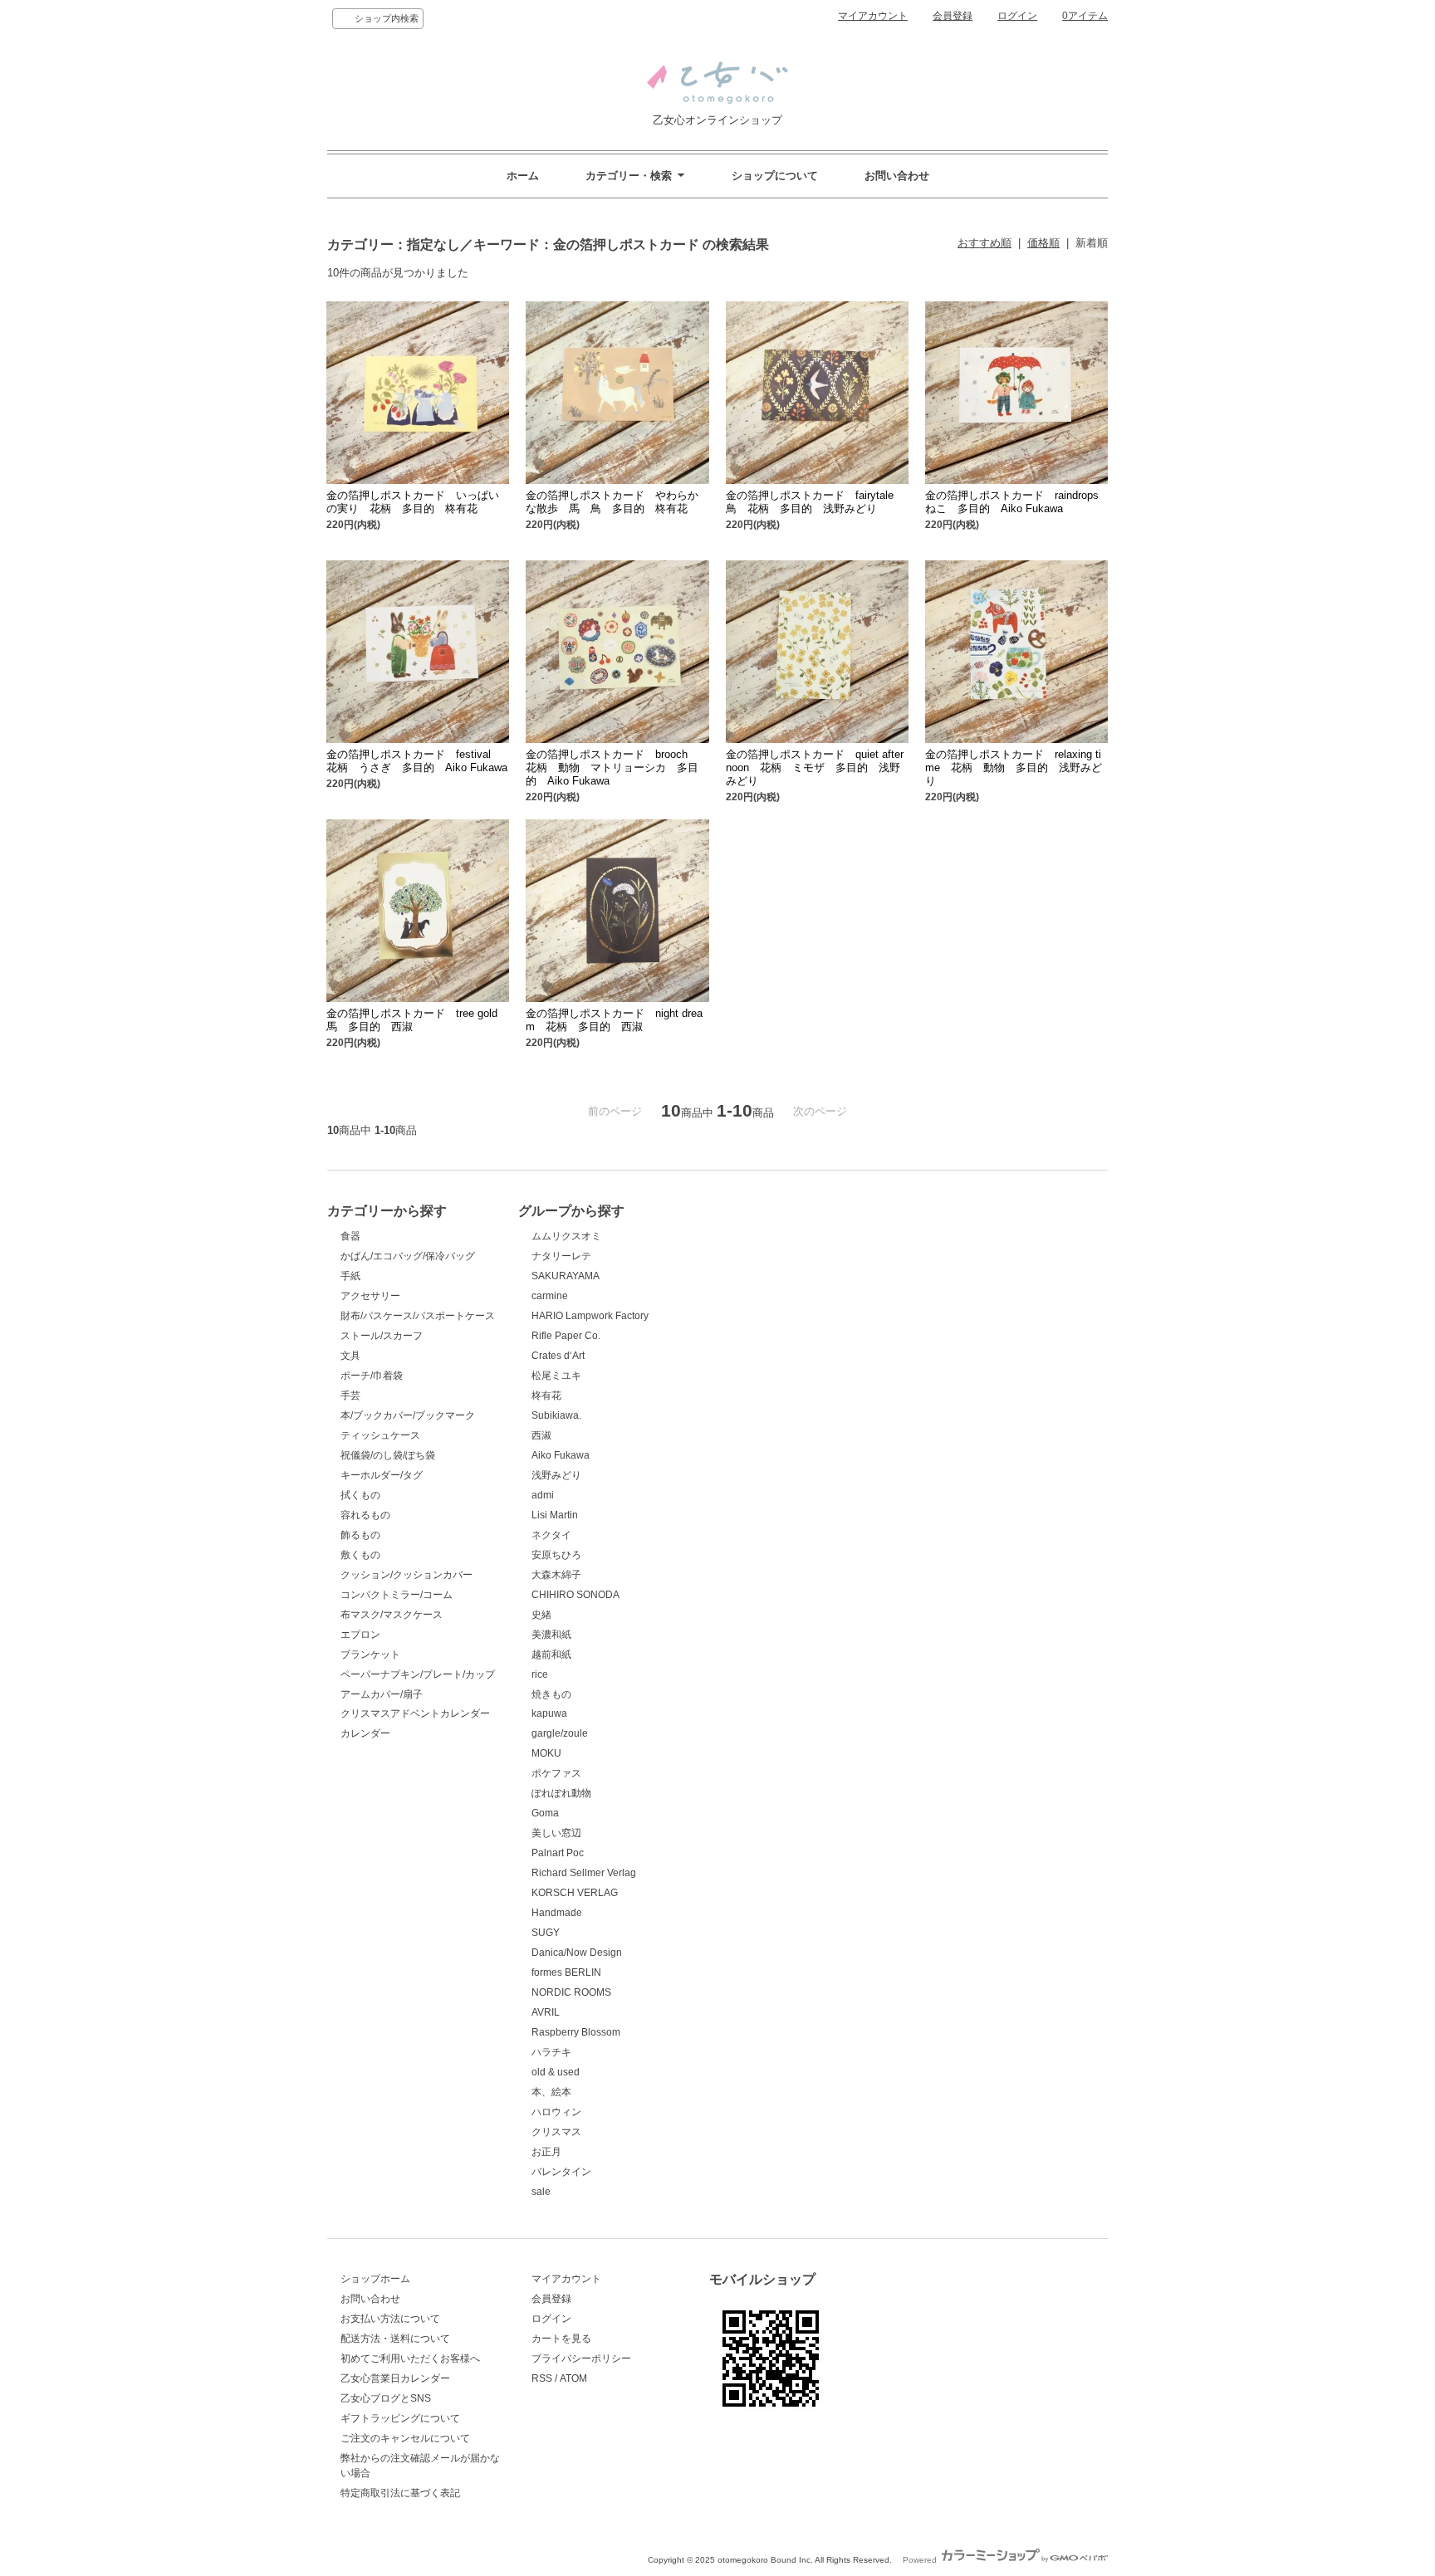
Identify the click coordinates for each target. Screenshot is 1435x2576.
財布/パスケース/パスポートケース (418, 1316)
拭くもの (360, 1495)
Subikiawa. (556, 1415)
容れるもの (365, 1515)
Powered (921, 2560)
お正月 (546, 2152)
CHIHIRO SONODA (575, 1595)
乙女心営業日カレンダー (395, 2378)
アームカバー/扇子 (382, 1694)
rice (540, 1674)
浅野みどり (556, 1475)
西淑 (541, 1435)
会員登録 (953, 16)
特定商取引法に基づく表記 (400, 2493)
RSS (542, 2378)
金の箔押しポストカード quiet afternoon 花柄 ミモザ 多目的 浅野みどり (815, 767)
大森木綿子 (556, 1575)
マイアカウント (873, 16)
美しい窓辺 (556, 1833)
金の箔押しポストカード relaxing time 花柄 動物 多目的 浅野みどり (1014, 767)
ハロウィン (556, 2112)
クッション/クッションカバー (407, 1575)
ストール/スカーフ (382, 1336)
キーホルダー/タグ (382, 1475)
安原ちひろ (556, 1555)
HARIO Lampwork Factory (590, 1316)
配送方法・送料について (395, 2339)
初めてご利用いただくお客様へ (410, 2358)
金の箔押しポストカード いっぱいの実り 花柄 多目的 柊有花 (413, 502)
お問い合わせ (897, 176)
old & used (556, 2072)
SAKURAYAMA (566, 1276)
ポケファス (556, 1773)
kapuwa (549, 1713)
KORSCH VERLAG (575, 1893)
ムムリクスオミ (566, 1236)
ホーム (523, 176)
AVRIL (546, 2012)
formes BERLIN (566, 1972)
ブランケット (370, 1655)
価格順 (1043, 243)
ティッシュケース (380, 1435)
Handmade (557, 1913)
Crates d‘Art (558, 1356)
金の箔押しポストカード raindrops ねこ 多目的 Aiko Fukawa (1017, 502)
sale (541, 2192)
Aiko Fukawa (561, 1455)
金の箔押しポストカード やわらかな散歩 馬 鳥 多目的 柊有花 (612, 502)
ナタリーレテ (561, 1256)
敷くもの (360, 1555)
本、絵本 (551, 2092)
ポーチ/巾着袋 (372, 1376)
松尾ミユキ (556, 1376)
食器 (350, 1236)
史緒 (541, 1615)
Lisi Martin (555, 1515)
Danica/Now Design (577, 1953)
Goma (545, 1813)
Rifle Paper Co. (566, 1336)
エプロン (360, 1635)
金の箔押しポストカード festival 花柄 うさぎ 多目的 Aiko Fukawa (417, 761)
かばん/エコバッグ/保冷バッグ (408, 1256)
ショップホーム (375, 2279)
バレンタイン (561, 2172)
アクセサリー (370, 1296)
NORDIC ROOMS (571, 1992)
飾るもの (360, 1535)
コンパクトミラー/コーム (397, 1595)
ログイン (1017, 16)
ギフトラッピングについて (400, 2418)
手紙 (350, 1276)
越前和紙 (551, 1655)
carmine (550, 1296)
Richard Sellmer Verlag (584, 1873)
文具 (350, 1356)
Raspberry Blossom (576, 2032)
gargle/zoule (560, 1733)
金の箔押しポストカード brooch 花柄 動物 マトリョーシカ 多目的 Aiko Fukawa (612, 767)
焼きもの (551, 1694)
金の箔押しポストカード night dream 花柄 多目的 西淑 (614, 1020)
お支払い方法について (390, 2319)
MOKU (546, 1753)
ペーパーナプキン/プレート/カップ (418, 1674)
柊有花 (546, 1396)
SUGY (546, 1933)
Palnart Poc (558, 1853)
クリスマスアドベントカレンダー (415, 1713)
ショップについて (775, 176)
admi (543, 1495)
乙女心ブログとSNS (386, 2398)
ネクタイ (551, 1535)
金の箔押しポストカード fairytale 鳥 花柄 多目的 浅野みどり (815, 502)
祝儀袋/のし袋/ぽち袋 (388, 1455)
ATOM (573, 2378)
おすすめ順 (984, 243)
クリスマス (556, 2132)
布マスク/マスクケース (392, 1615)
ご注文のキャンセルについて (405, 2438)
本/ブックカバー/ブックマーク (408, 1415)
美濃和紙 (551, 1635)
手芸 (350, 1396)
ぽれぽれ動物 (561, 1793)
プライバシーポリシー (581, 2358)
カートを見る (561, 2339)
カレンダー (365, 1733)
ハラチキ (551, 2052)
